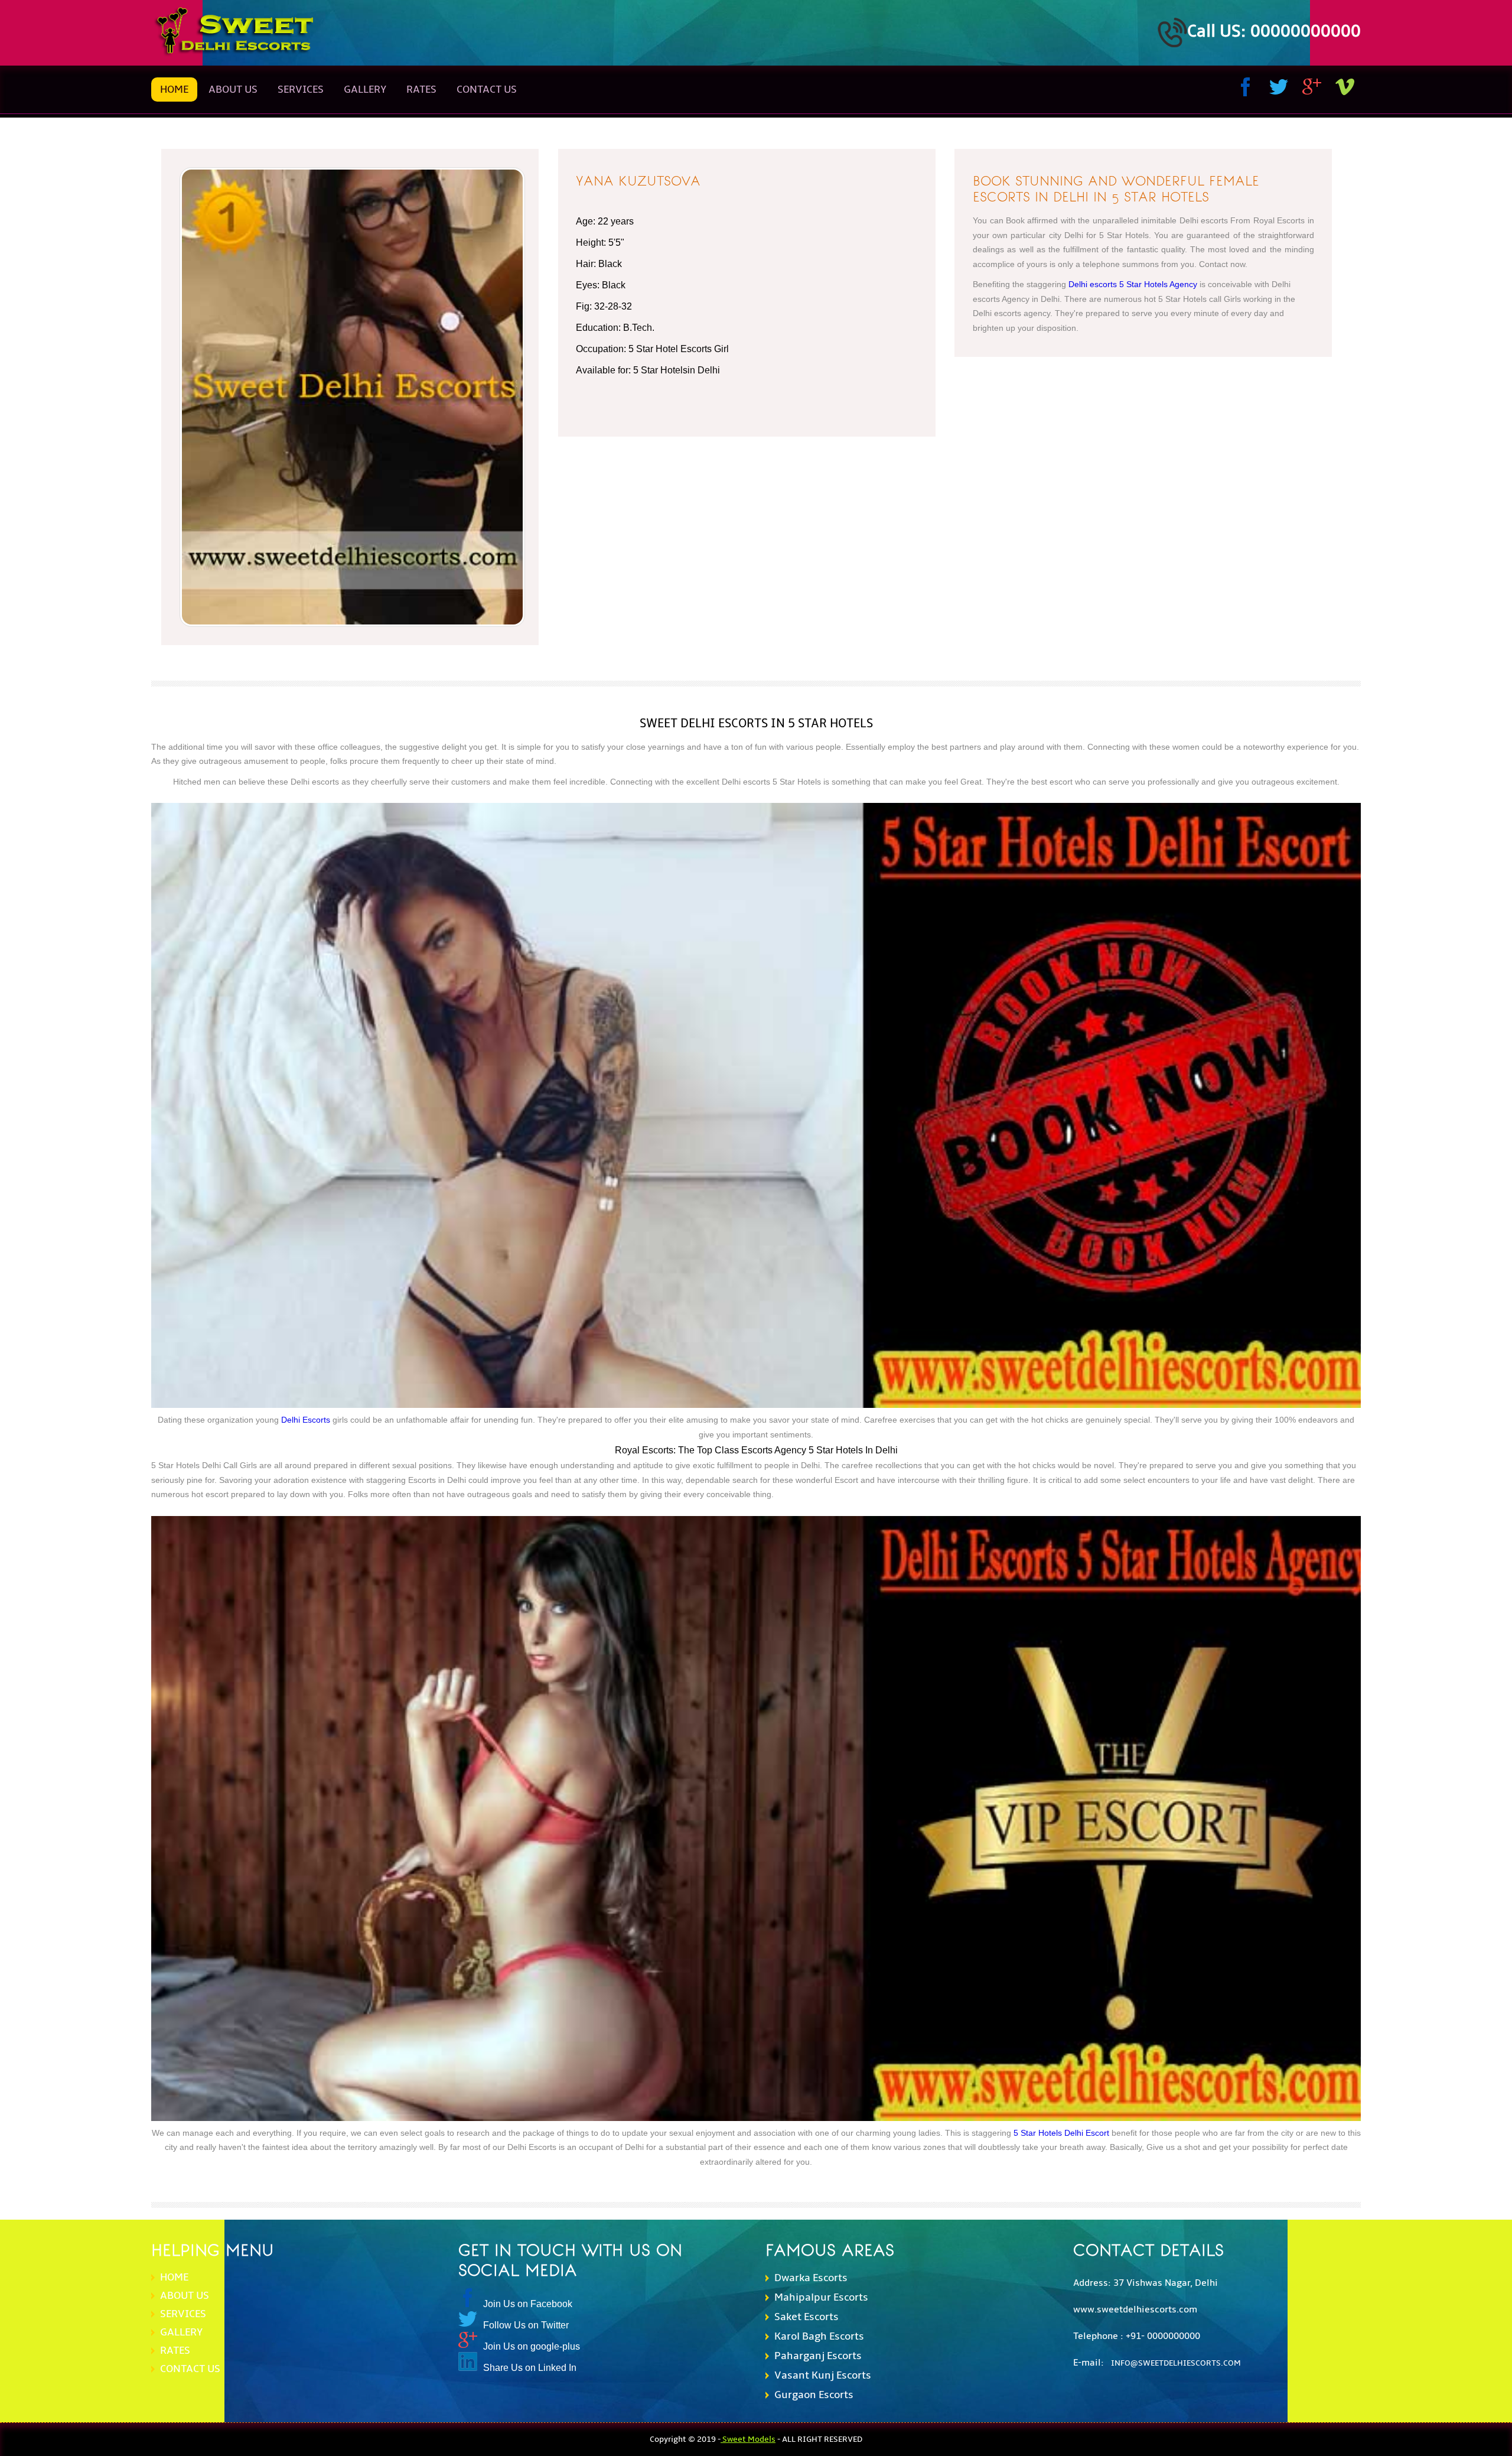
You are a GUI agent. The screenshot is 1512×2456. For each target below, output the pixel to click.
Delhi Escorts (306, 1420)
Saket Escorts (806, 2317)
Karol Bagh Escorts (819, 2336)
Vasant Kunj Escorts (823, 2375)
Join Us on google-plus (532, 2346)
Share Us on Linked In (530, 2368)
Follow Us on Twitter (526, 2325)
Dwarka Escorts (811, 2278)
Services (301, 90)
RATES (421, 90)
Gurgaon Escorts (814, 2395)
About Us (233, 90)
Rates (175, 2351)
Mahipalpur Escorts (821, 2297)
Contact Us (487, 90)
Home (174, 90)
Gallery (181, 2332)
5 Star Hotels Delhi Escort (1061, 2133)
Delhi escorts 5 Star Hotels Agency (1133, 284)
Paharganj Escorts (818, 2356)
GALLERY (365, 90)
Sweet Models (748, 2439)
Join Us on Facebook (528, 2304)
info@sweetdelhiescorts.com (1176, 2363)
